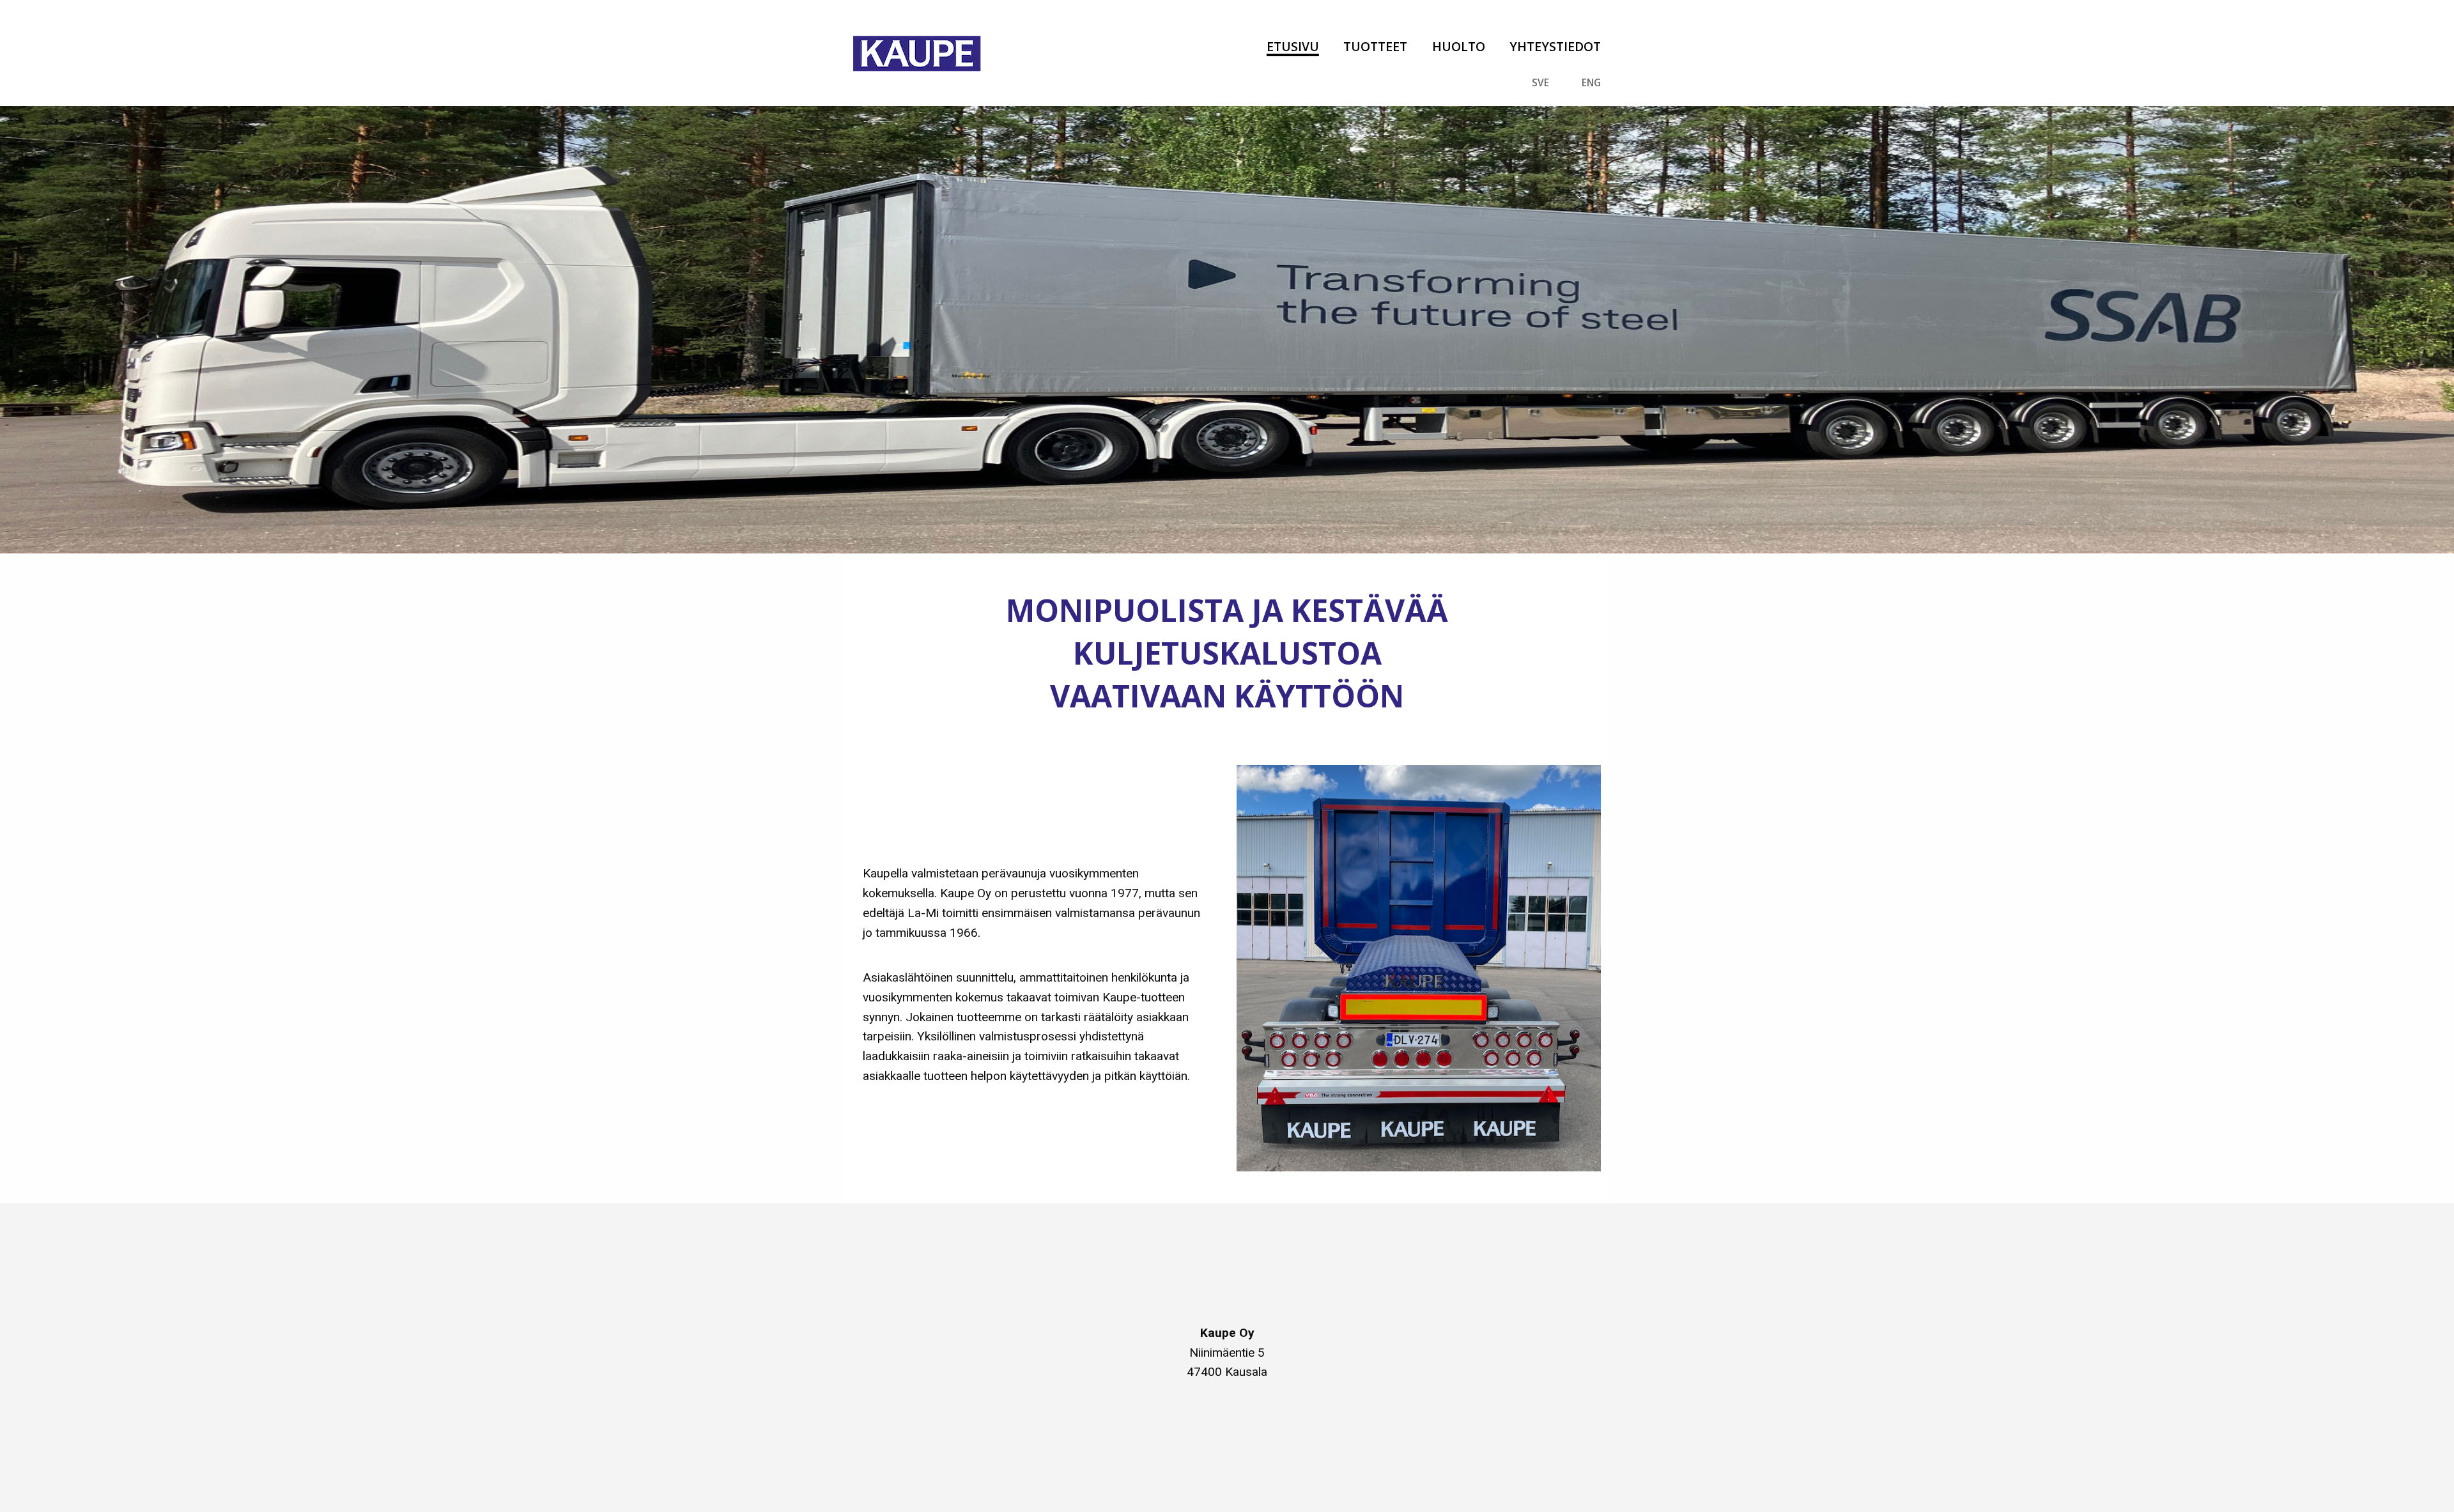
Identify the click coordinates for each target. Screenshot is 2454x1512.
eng (1591, 83)
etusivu (1293, 46)
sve (1540, 83)
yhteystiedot (1555, 46)
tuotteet (1375, 46)
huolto (1458, 46)
